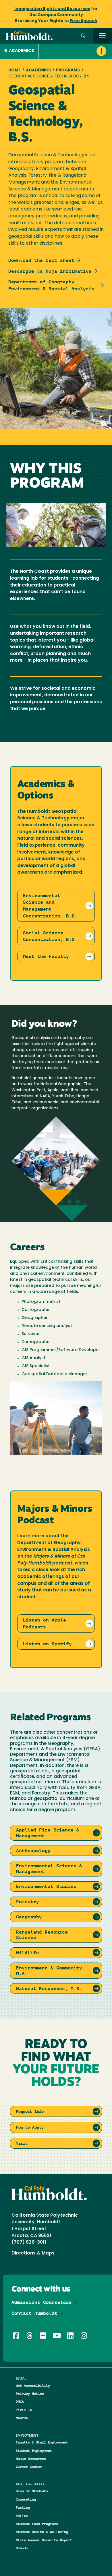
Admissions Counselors (42, 2302)
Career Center (29, 2467)
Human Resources (31, 2459)
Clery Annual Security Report (44, 2540)
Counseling (26, 2499)
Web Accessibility (33, 2385)
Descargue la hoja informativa (50, 271)
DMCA (20, 2401)
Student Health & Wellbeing (42, 2532)
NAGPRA (22, 2418)
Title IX (24, 2410)
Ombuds (22, 2548)
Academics (21, 51)
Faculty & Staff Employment (42, 2442)
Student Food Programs (37, 2524)
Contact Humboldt (34, 2313)
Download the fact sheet (41, 260)
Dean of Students (32, 2491)
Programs (68, 70)
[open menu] (102, 36)
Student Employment (34, 2451)
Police (22, 2516)
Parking (23, 2507)
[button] (83, 36)
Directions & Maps (33, 2253)
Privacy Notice (30, 2393)
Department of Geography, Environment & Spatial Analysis (51, 285)
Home (15, 70)
